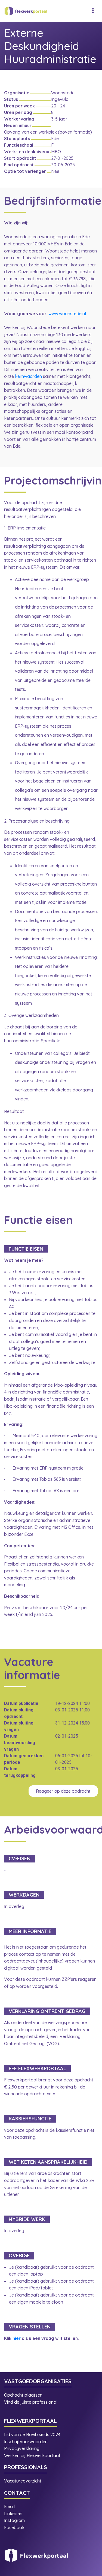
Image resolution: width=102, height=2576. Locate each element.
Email (9, 2506)
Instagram (15, 2520)
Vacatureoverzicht (23, 2481)
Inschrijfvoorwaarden (26, 2442)
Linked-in (13, 2514)
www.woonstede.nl (67, 314)
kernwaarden (28, 376)
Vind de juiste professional (31, 2402)
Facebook (14, 2527)
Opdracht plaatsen (23, 2395)
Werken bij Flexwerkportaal (32, 2455)
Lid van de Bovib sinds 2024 (33, 2434)
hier (17, 2338)
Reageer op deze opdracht (63, 1791)
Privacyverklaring (22, 2448)
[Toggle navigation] (93, 11)
